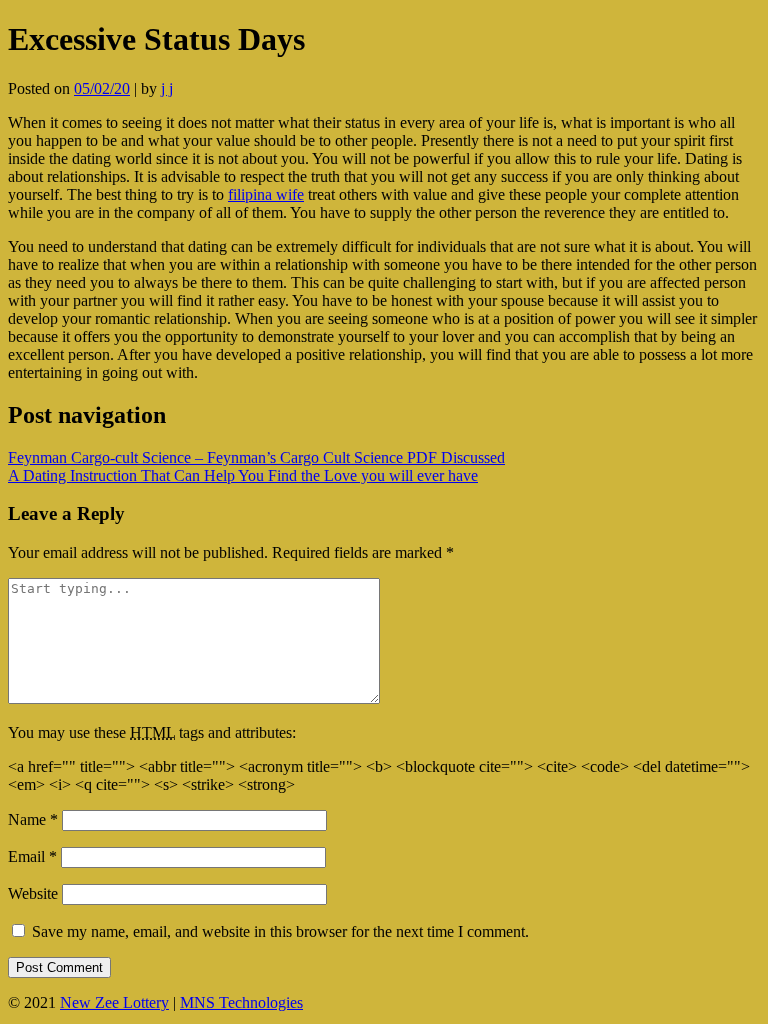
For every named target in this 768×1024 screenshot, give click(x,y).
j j (167, 88)
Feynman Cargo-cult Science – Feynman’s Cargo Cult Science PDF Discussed (256, 457)
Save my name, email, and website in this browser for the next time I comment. (280, 931)
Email (32, 856)
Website (33, 893)
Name (33, 819)
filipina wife (266, 194)
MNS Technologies (241, 1002)
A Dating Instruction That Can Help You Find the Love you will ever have (243, 475)
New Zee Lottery (114, 1002)
